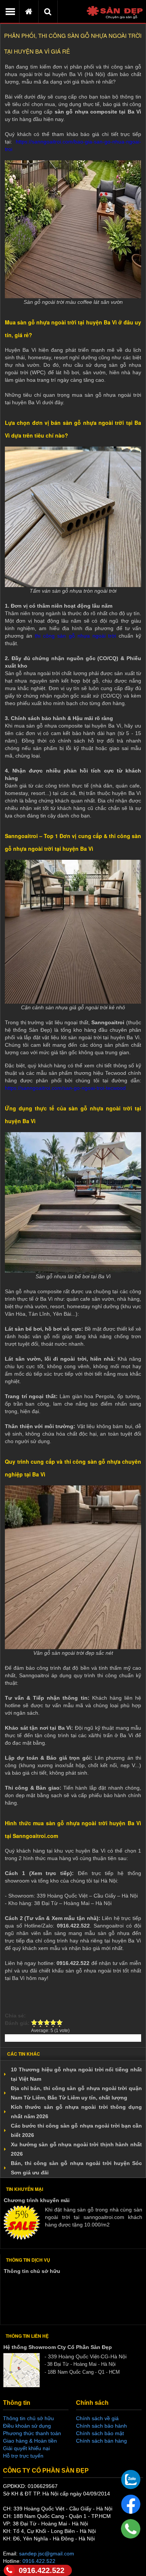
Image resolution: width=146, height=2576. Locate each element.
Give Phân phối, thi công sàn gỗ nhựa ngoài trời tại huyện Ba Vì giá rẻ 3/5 (47, 2023)
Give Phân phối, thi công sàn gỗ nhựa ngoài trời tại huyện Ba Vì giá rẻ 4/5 (53, 2023)
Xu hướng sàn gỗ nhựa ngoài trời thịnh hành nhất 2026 (76, 2149)
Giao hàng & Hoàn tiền (30, 2441)
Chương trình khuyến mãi (37, 2200)
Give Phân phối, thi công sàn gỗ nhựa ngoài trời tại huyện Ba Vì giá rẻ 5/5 (60, 2023)
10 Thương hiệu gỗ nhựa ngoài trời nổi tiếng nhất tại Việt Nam (76, 2074)
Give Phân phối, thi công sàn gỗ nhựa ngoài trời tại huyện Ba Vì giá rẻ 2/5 (41, 2023)
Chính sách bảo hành (101, 2426)
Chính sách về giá (97, 2418)
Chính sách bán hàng (101, 2441)
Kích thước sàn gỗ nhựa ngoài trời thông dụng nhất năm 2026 (76, 2112)
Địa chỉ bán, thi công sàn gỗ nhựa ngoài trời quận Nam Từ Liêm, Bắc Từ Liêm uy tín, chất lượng (76, 2093)
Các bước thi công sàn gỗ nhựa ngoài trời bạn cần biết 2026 (76, 2130)
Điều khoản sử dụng (27, 2426)
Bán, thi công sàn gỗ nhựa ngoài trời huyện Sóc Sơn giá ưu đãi (76, 2168)
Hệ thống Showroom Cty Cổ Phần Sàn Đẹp (58, 2347)
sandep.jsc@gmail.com (47, 2554)
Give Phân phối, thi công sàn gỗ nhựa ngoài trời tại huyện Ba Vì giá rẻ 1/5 (34, 2023)
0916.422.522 (42, 2570)
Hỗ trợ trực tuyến (23, 2456)
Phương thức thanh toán (32, 2433)
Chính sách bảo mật (100, 2433)
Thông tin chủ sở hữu (32, 2271)
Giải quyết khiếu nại (26, 2448)
